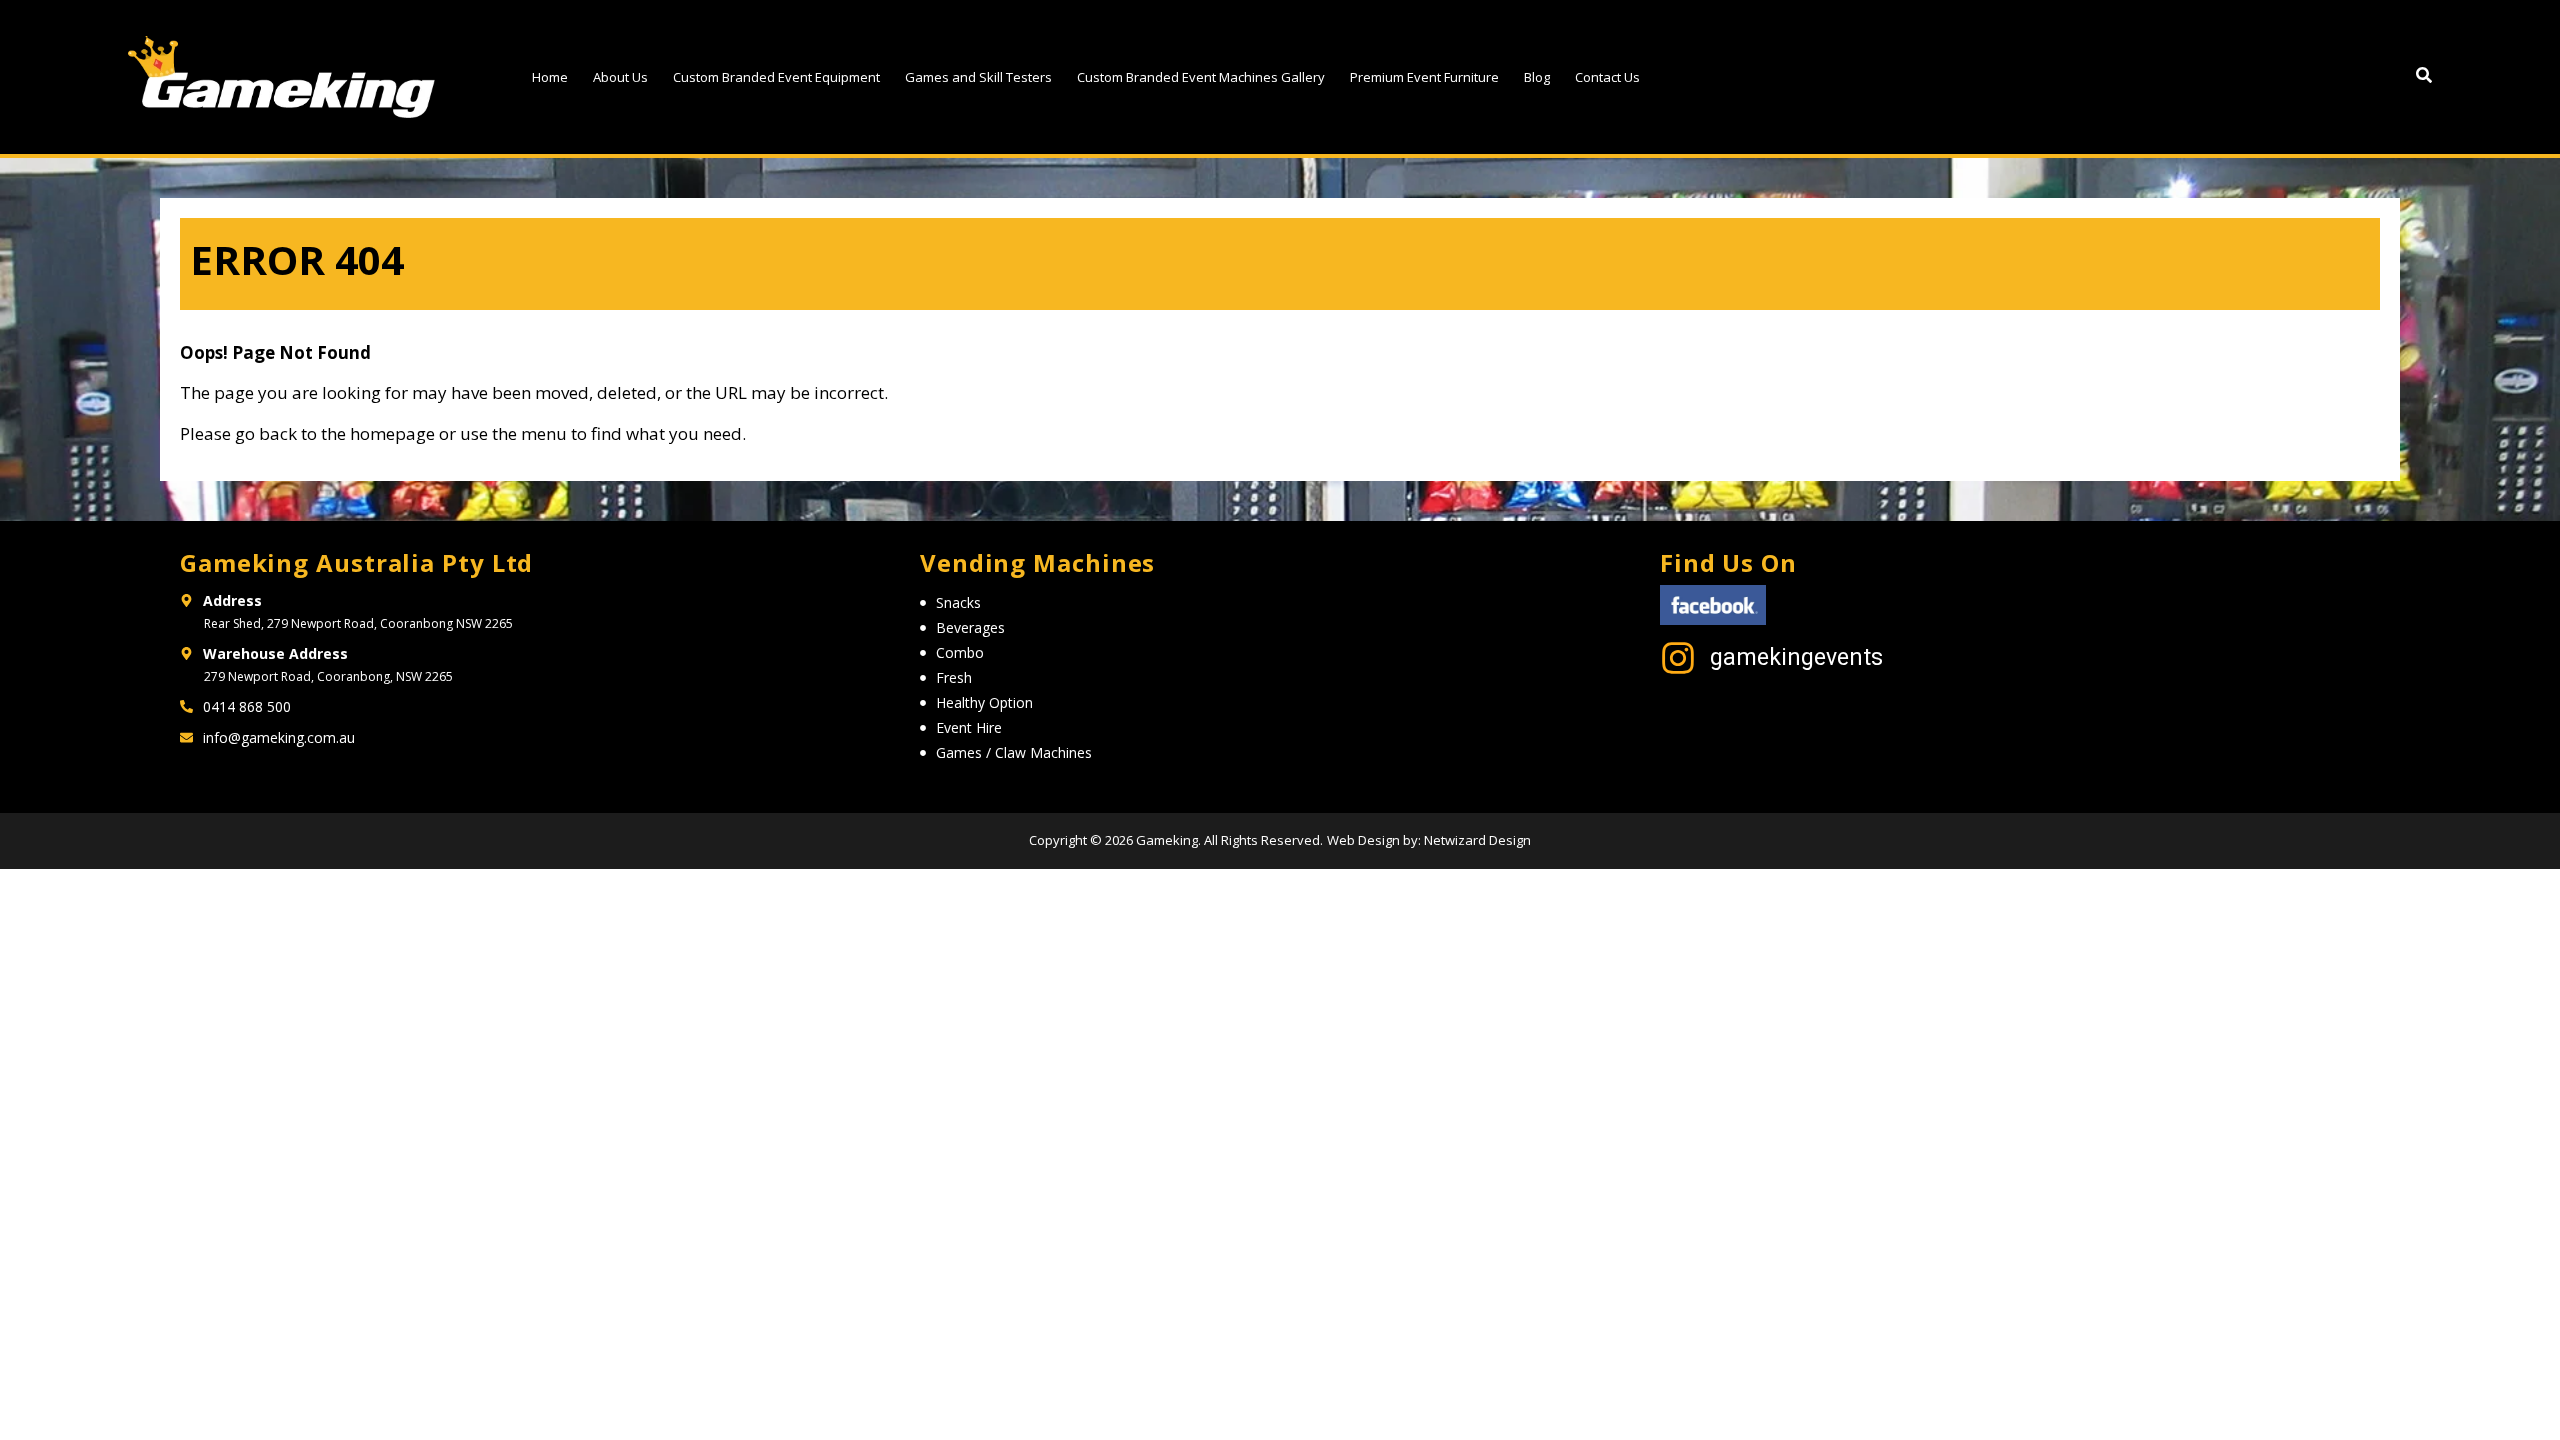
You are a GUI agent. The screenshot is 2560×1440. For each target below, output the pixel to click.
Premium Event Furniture (1424, 77)
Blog (1537, 77)
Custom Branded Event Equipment (776, 77)
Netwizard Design (1476, 840)
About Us (620, 77)
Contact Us (1607, 77)
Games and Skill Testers (978, 77)
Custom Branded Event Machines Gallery (1201, 77)
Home (550, 77)
